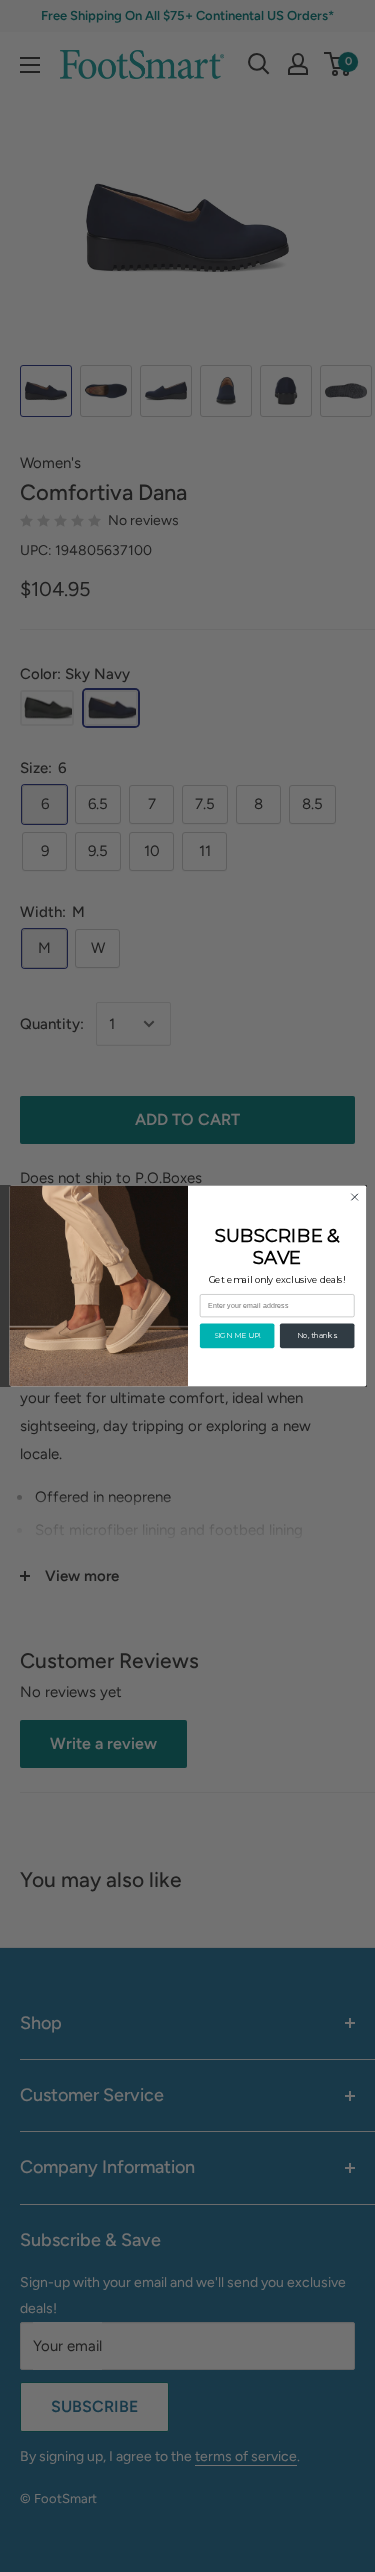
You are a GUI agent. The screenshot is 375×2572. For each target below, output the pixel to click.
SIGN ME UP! (236, 1335)
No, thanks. (317, 1335)
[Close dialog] (354, 1197)
